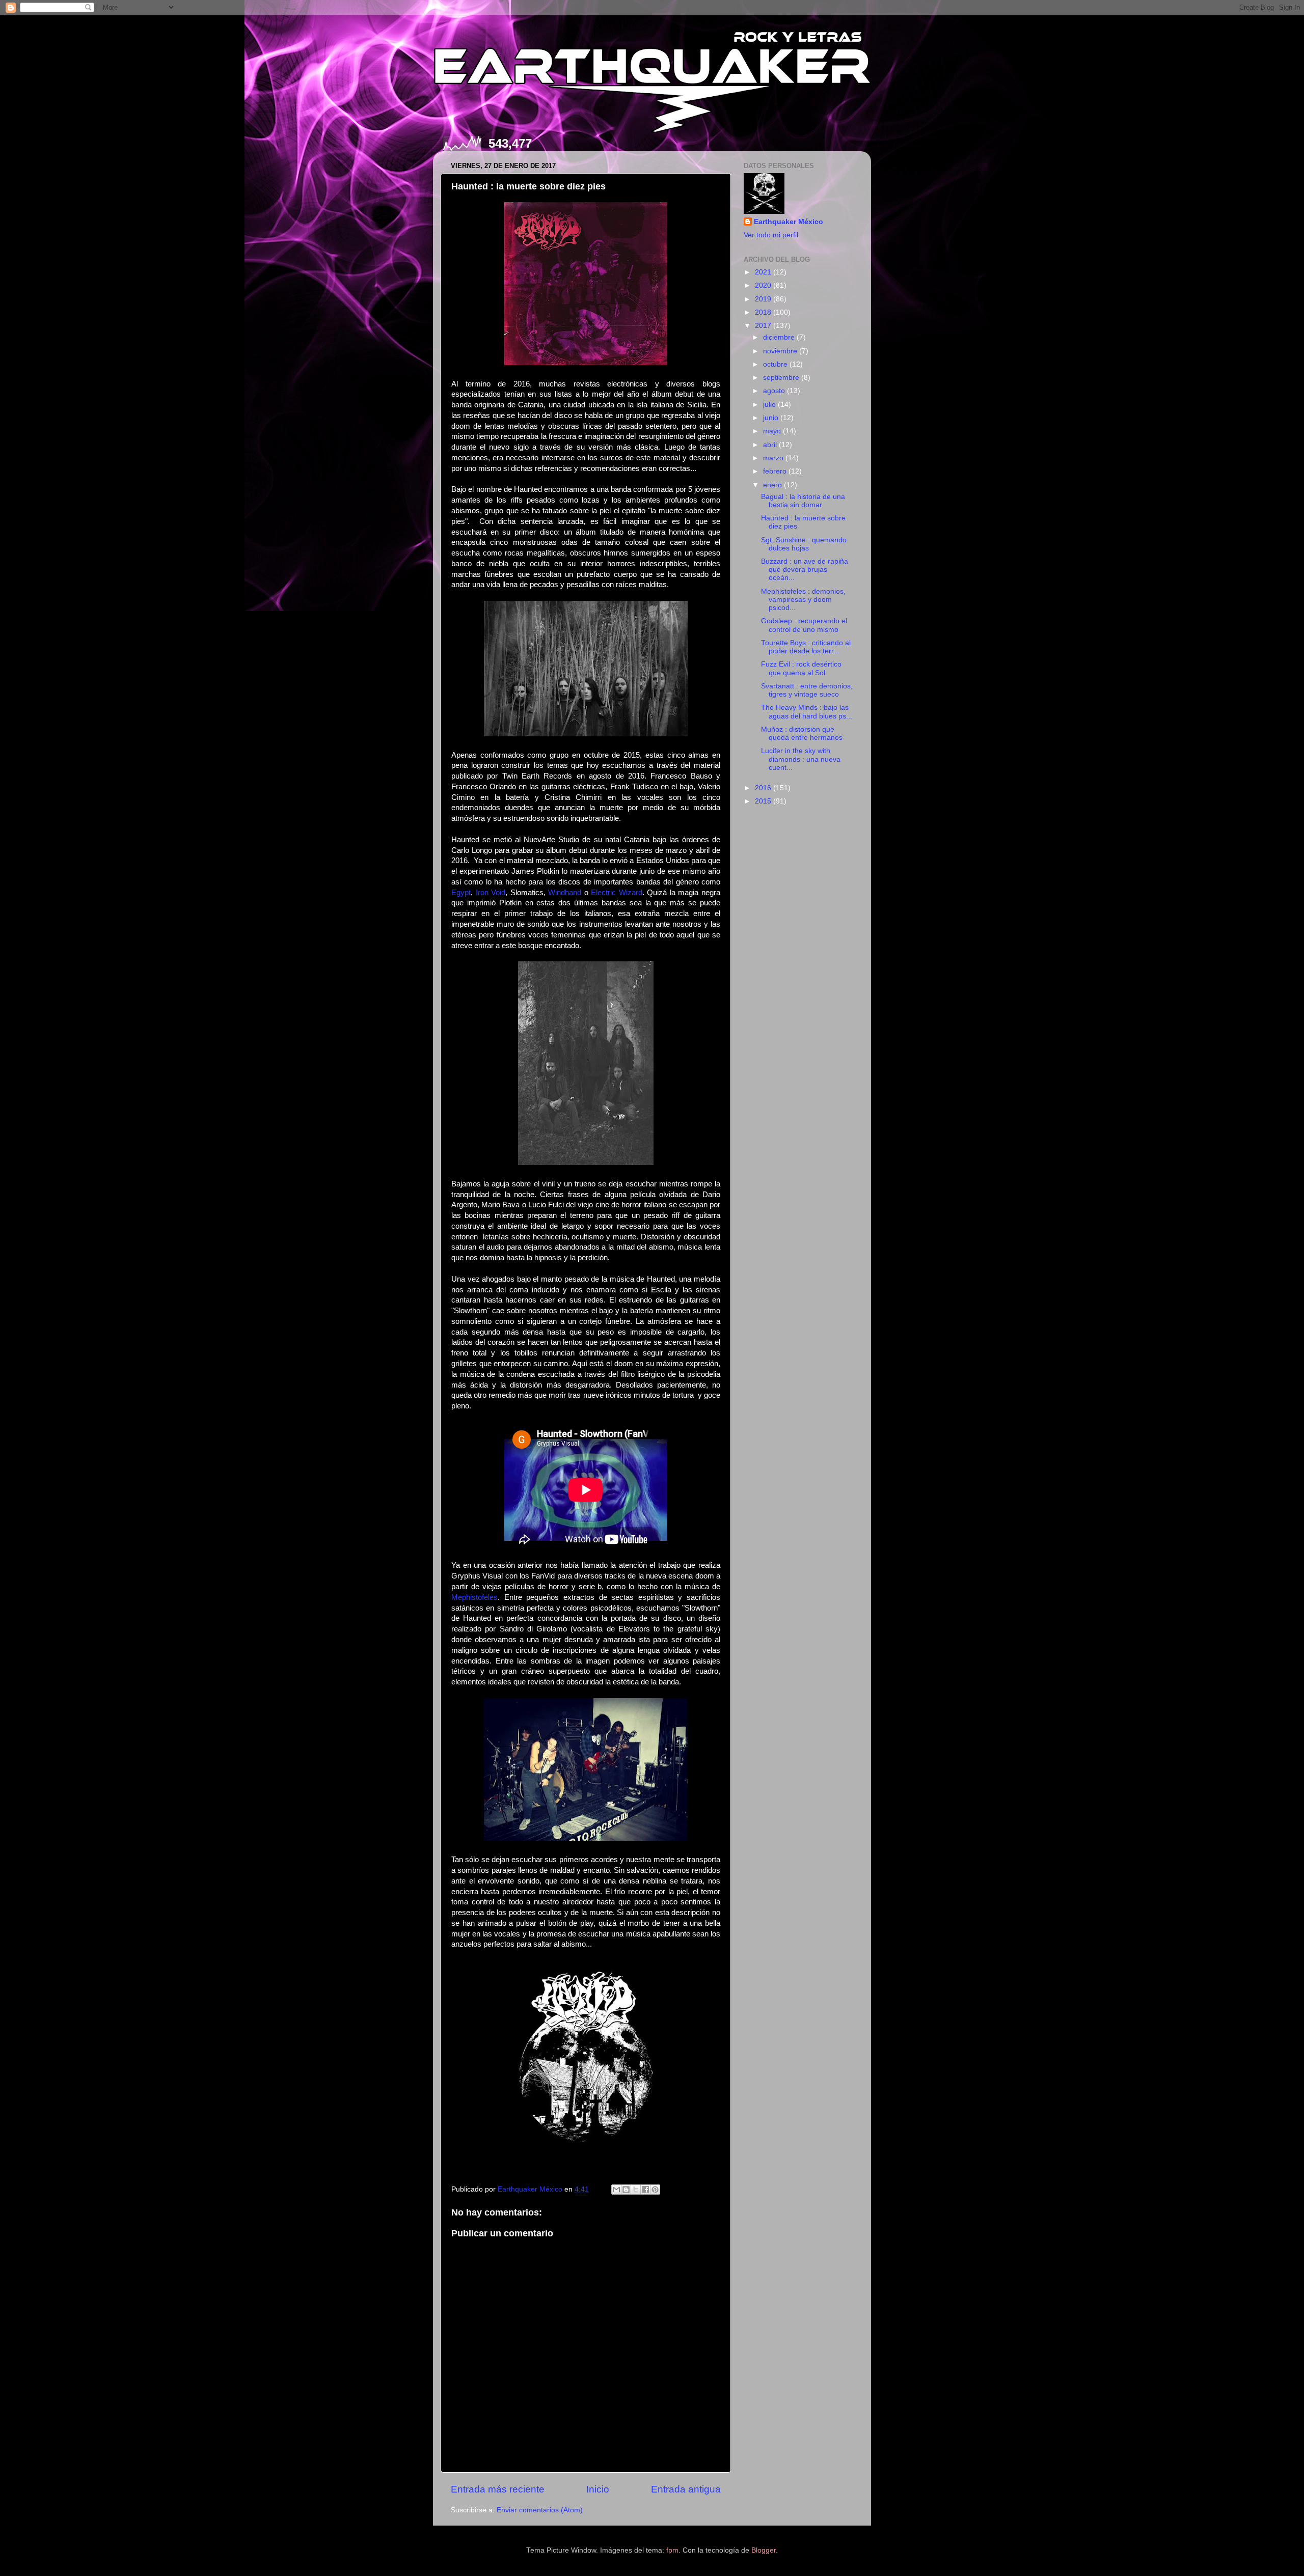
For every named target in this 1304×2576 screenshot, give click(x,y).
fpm (672, 2550)
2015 (764, 801)
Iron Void (491, 893)
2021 (764, 272)
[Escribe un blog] (626, 2190)
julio (770, 405)
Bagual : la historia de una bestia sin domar (803, 501)
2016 (764, 788)
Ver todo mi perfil (771, 235)
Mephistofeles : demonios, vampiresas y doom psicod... (803, 600)
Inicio (598, 2489)
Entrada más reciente (498, 2489)
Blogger (764, 2550)
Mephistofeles (474, 1597)
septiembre (782, 378)
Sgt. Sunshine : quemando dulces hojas (804, 544)
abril (771, 445)
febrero (776, 471)
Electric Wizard (617, 893)
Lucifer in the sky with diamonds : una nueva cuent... (801, 759)
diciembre (780, 337)
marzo (774, 458)
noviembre (781, 351)
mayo (773, 431)
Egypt (461, 893)
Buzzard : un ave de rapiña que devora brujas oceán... (805, 570)
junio (772, 418)
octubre (776, 364)
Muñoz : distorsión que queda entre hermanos (802, 733)
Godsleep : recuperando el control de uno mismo (804, 625)
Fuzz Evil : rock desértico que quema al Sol (801, 668)
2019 (764, 299)
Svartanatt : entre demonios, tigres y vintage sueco (807, 690)
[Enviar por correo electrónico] (616, 2190)
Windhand (565, 893)
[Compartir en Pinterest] (655, 2190)
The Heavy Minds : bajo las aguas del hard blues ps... (807, 712)
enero (773, 485)
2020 (764, 285)
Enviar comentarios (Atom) (540, 2510)
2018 (764, 312)
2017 (764, 326)
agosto (775, 391)
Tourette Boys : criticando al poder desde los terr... (806, 647)
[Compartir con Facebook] (645, 2190)
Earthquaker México (789, 222)
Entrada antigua (686, 2489)
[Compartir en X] (636, 2190)
